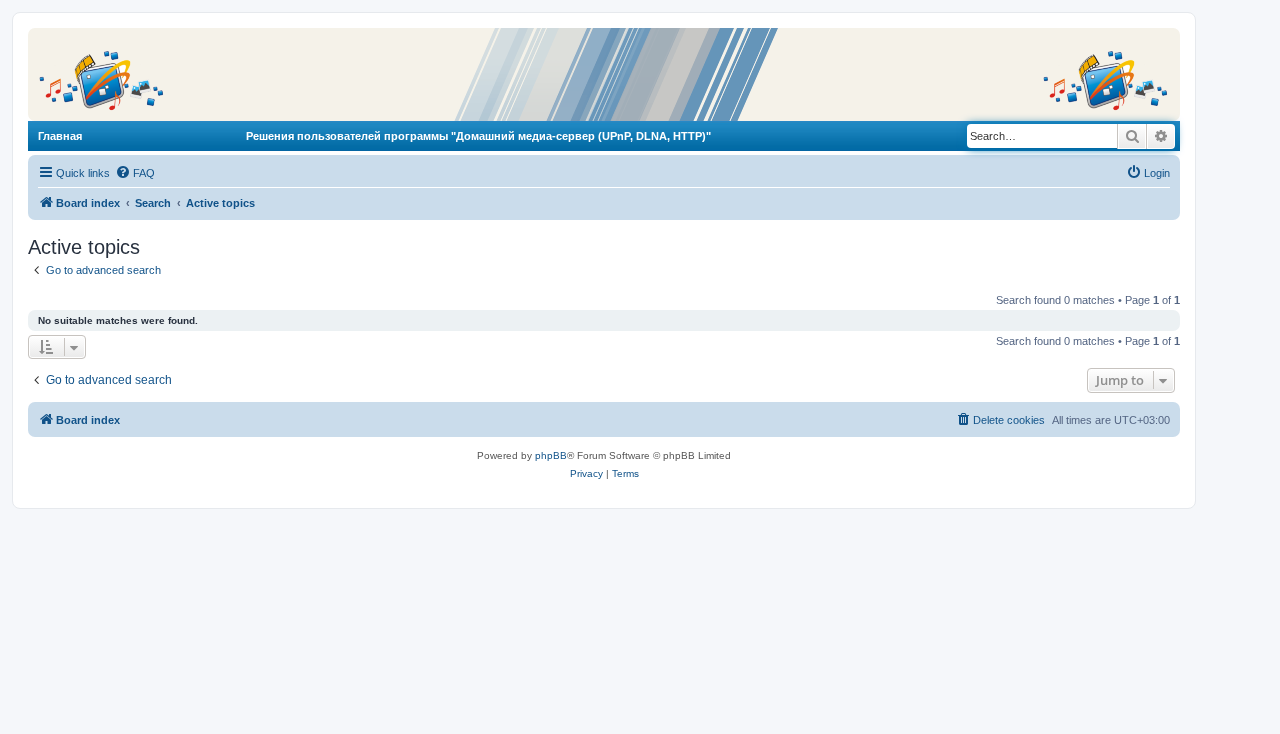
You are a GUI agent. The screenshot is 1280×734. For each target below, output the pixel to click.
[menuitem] (135, 173)
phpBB (551, 455)
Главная (60, 136)
